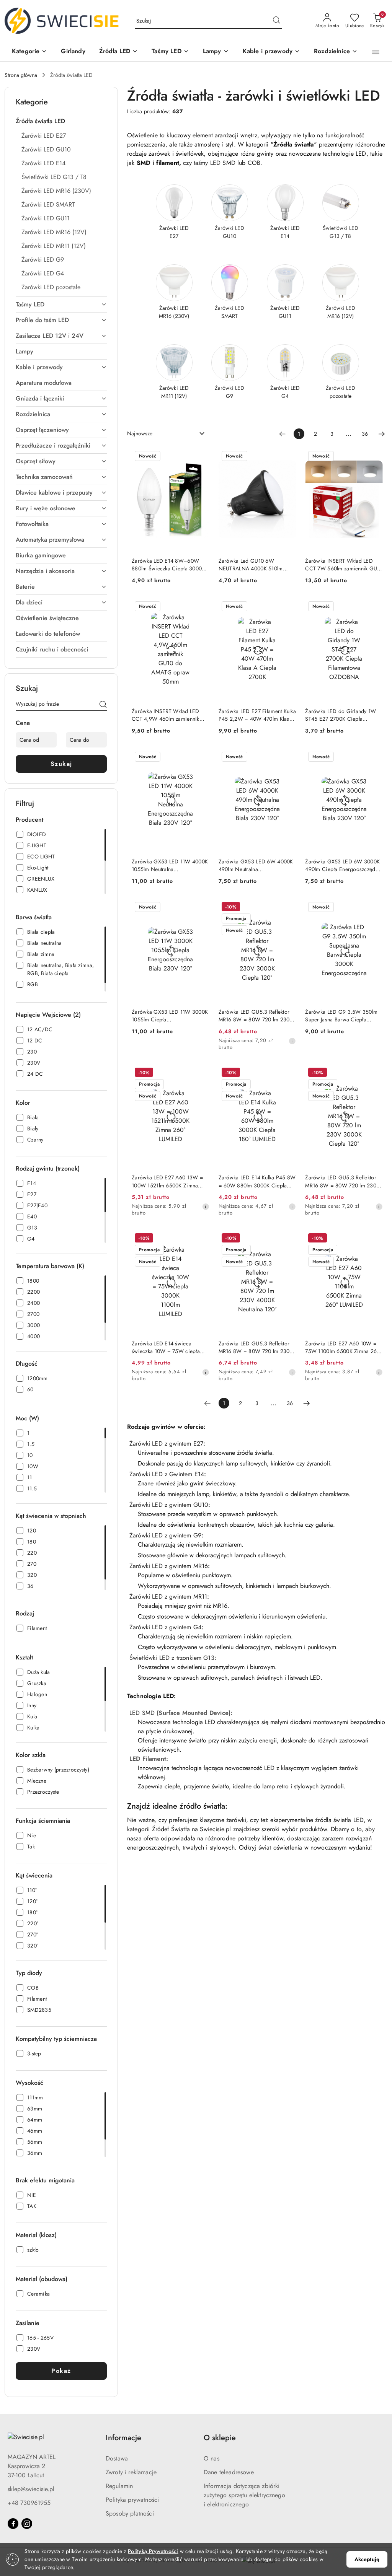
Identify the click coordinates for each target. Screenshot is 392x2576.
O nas (212, 2458)
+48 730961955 (29, 2503)
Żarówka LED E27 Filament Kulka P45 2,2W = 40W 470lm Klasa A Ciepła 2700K (257, 715)
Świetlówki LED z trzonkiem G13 (172, 1658)
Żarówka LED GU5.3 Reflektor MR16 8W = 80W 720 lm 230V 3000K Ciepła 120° (256, 1016)
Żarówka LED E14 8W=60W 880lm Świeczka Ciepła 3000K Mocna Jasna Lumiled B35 (168, 565)
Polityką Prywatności (153, 2551)
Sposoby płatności (130, 2513)
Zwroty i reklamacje (131, 2472)
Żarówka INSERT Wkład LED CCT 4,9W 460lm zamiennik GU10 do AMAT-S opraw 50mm (169, 715)
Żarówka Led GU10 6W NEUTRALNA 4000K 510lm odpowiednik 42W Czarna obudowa (251, 565)
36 (365, 434)
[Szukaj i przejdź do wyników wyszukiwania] (276, 21)
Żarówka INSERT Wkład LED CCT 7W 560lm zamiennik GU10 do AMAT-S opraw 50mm (344, 565)
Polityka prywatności (132, 2500)
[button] (29, 52)
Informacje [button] (123, 2438)
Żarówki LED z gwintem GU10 (169, 1505)
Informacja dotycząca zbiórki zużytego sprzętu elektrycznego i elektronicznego (244, 2495)
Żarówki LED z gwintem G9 (165, 1535)
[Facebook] (13, 2524)
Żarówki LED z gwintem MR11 (168, 1597)
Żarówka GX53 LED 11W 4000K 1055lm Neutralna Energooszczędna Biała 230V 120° (170, 865)
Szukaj (61, 764)
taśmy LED (207, 163)
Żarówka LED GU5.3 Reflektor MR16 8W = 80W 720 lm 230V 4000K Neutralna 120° (256, 1347)
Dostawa (117, 2458)
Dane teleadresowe (229, 2472)
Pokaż (61, 2371)
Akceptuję (367, 2559)
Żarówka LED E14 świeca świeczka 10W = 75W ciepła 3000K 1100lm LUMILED (166, 1347)
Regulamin (119, 2486)
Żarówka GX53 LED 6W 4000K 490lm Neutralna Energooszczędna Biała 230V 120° (256, 865)
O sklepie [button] (220, 2438)
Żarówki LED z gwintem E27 (166, 1444)
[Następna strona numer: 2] (382, 434)
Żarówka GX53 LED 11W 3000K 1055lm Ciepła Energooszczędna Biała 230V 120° (170, 1016)
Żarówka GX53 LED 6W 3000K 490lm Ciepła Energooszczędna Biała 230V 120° (343, 865)
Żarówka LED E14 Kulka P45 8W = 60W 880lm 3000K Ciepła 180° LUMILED (257, 1181)
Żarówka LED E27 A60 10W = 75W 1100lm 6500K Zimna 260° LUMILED (343, 1347)
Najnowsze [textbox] (140, 433)
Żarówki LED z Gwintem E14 (167, 1474)
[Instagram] (27, 2524)
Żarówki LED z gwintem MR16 (169, 1566)
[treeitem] (61, 121)
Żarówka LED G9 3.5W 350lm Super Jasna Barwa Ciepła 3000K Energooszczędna (341, 1016)
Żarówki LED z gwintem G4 (165, 1627)
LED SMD (142, 1713)
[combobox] (167, 434)
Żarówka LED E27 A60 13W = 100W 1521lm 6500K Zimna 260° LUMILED (167, 1181)
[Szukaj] (103, 705)
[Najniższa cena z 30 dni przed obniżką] (292, 1041)
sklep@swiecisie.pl (31, 2489)
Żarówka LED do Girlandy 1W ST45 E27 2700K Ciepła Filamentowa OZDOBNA (341, 715)
